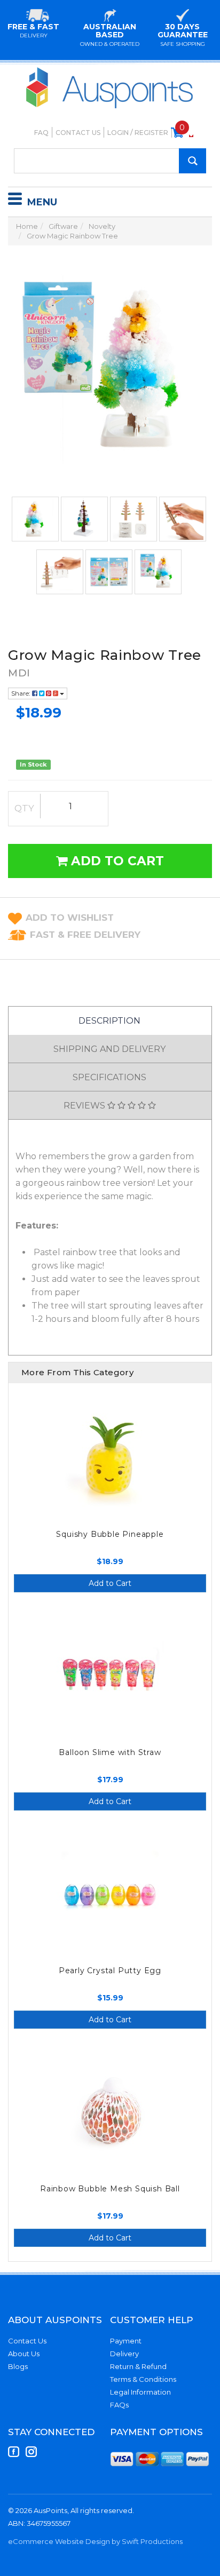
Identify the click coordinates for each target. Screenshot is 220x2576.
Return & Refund (138, 2366)
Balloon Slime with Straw (110, 1752)
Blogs (18, 2366)
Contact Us (78, 133)
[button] (70, 918)
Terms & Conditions (143, 2379)
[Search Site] (192, 161)
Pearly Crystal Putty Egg (110, 1971)
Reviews (85, 1106)
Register (151, 133)
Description (109, 1021)
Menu (42, 202)
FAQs (119, 2405)
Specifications (109, 1077)
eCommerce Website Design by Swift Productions (95, 2541)
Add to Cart (116, 861)
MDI (19, 673)
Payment (126, 2341)
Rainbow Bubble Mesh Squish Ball (110, 2189)
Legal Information (140, 2392)
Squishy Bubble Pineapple (110, 1534)
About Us (24, 2354)
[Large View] (35, 519)
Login (118, 133)
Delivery (124, 2354)
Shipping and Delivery (109, 1049)
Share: (22, 693)
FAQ (41, 133)
